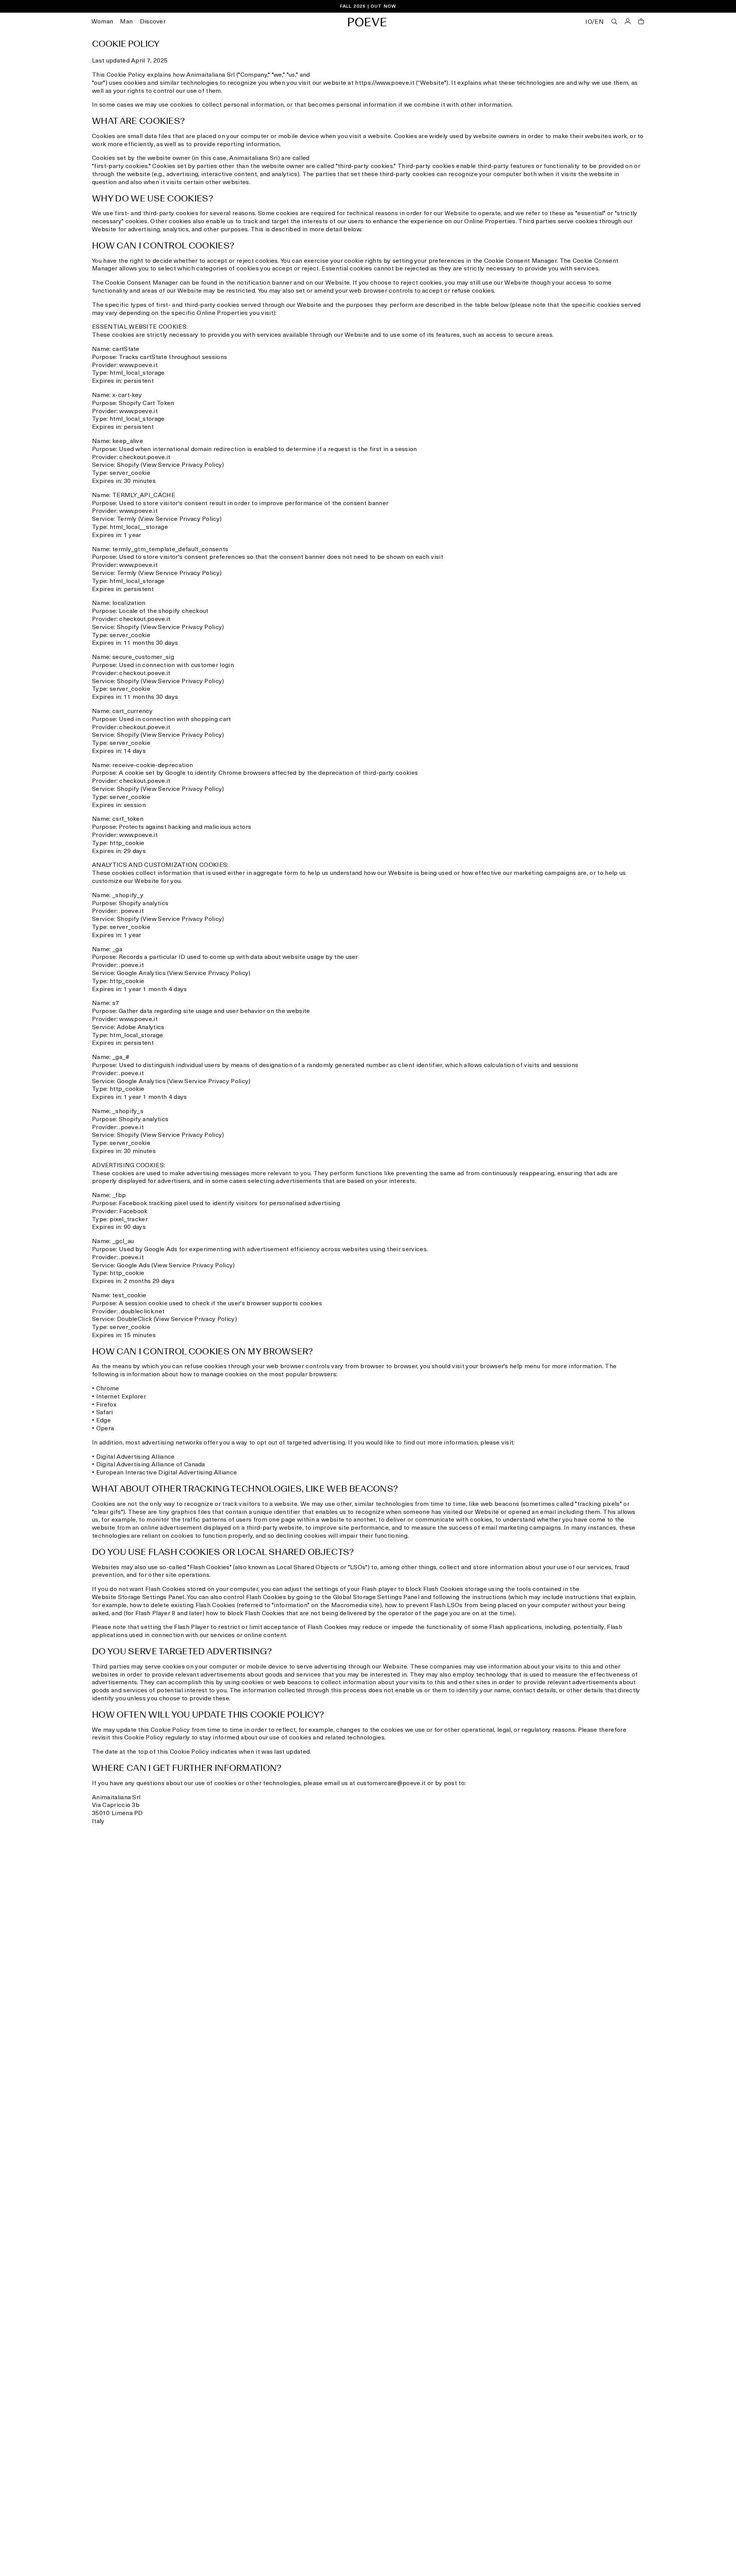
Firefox (106, 1405)
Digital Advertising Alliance (136, 1457)
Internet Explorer (121, 1397)
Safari (105, 1413)
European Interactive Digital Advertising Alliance (167, 1473)
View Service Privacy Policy (182, 465)
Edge (103, 1421)
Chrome (108, 1389)
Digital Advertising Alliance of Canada (151, 1465)
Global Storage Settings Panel (376, 1598)
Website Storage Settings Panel (138, 1598)
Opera (105, 1429)
